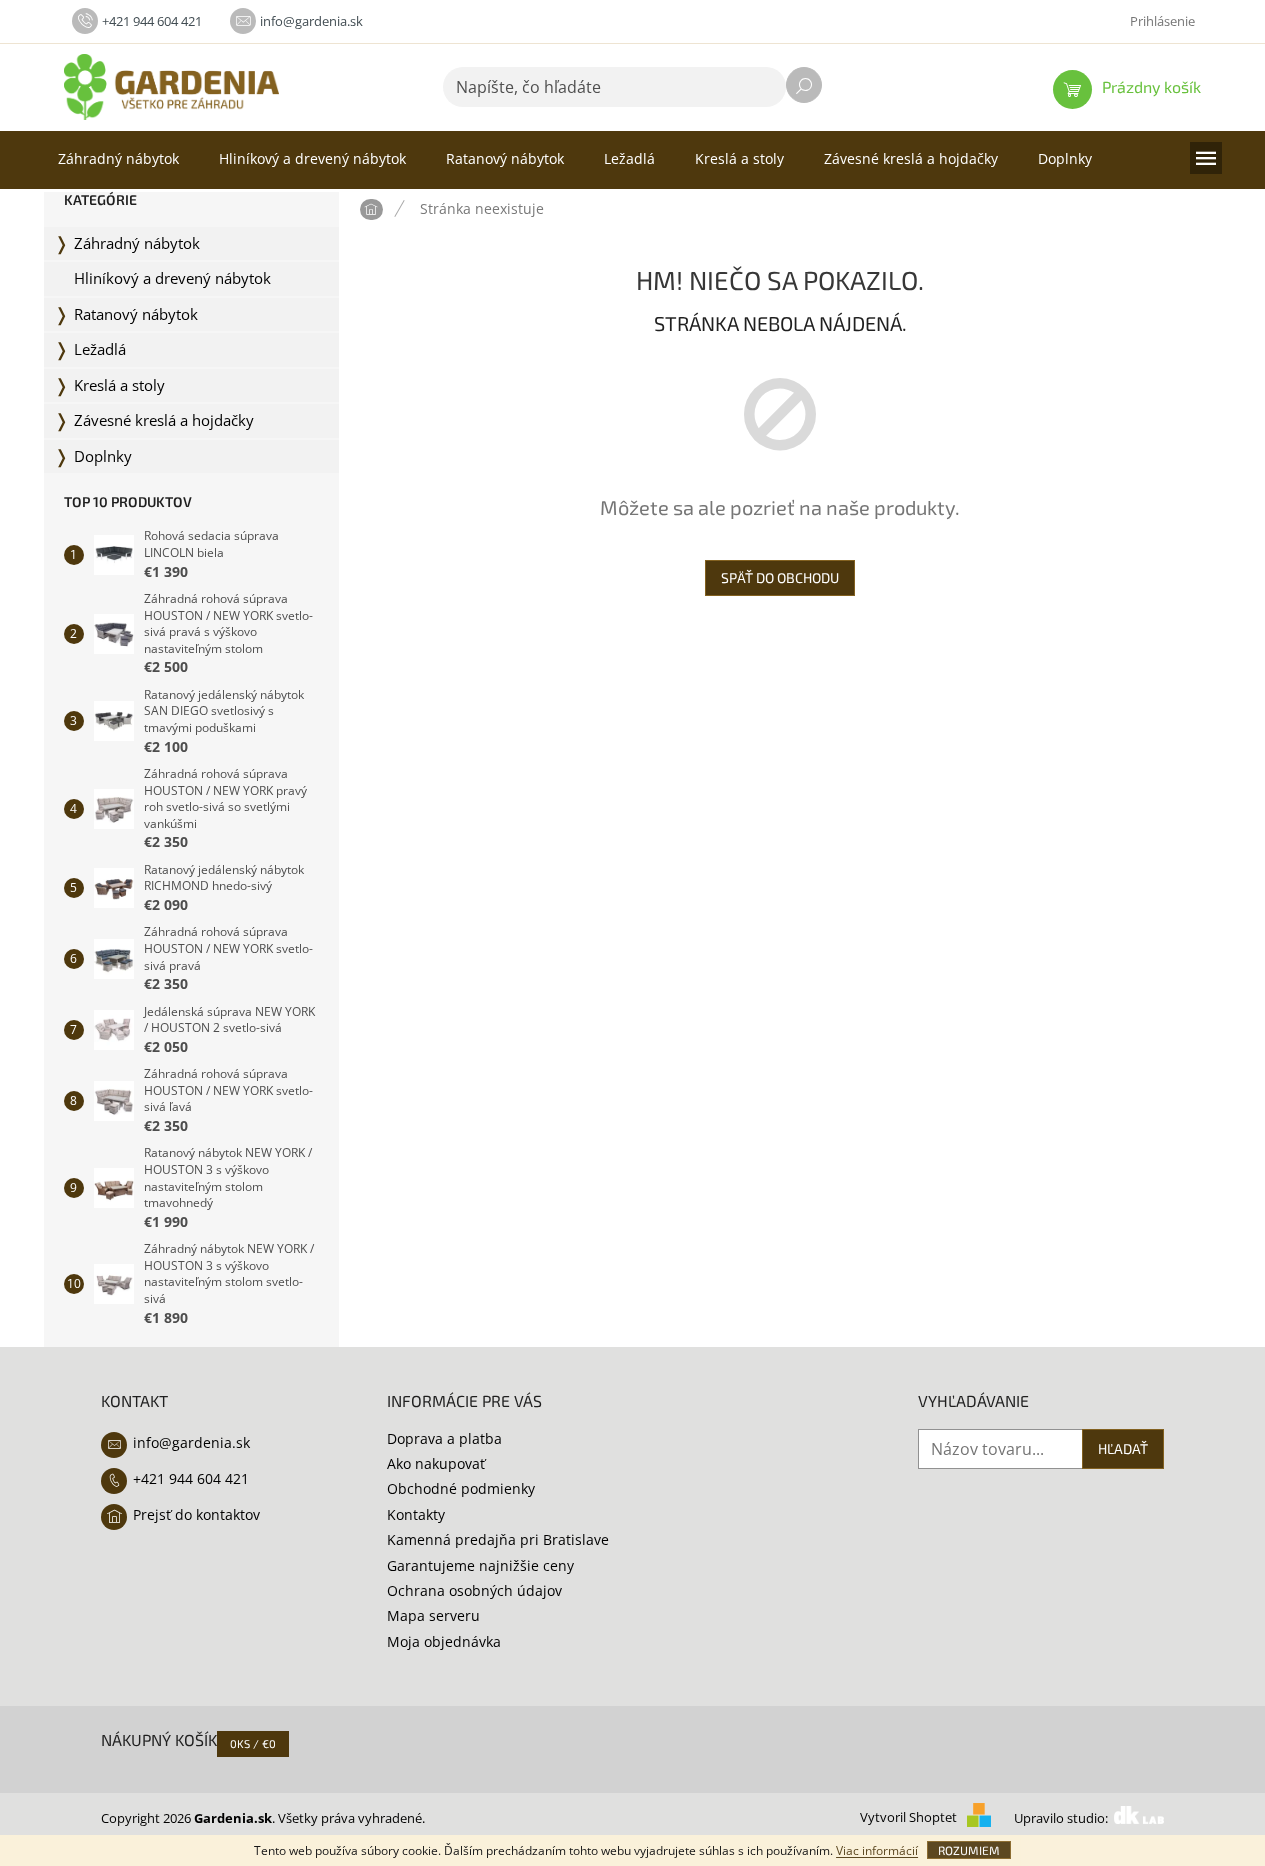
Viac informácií (877, 1850)
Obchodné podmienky (461, 1488)
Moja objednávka (444, 1641)
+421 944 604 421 (191, 1478)
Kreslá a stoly (119, 385)
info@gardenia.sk (191, 1442)
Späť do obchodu (780, 577)
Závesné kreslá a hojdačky (164, 420)
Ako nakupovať (436, 1463)
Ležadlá (100, 349)
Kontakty (416, 1514)
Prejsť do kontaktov (196, 1514)
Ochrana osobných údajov (474, 1590)
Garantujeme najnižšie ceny (480, 1565)
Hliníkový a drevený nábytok (172, 278)
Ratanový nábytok (136, 314)
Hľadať (804, 85)
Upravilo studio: (1062, 1818)
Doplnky (103, 456)
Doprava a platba (444, 1438)
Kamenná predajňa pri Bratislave (498, 1539)
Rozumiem (969, 1850)
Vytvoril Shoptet (908, 1818)
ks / (253, 1743)
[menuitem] (118, 159)
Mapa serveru (433, 1615)
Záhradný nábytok (137, 243)
